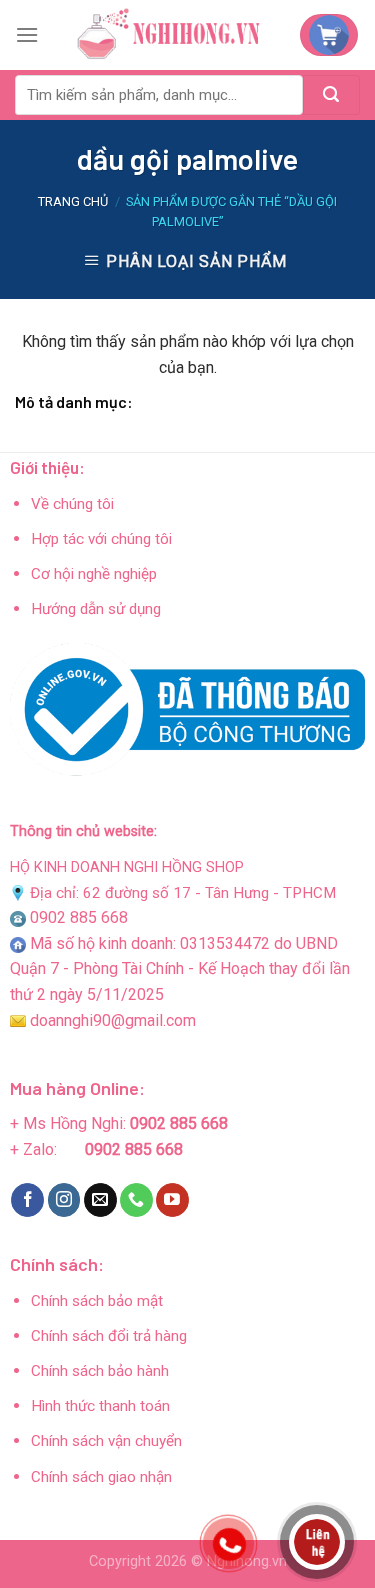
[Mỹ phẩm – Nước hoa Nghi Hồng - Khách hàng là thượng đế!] (169, 35)
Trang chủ (73, 201)
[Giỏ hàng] (329, 35)
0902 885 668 (79, 917)
